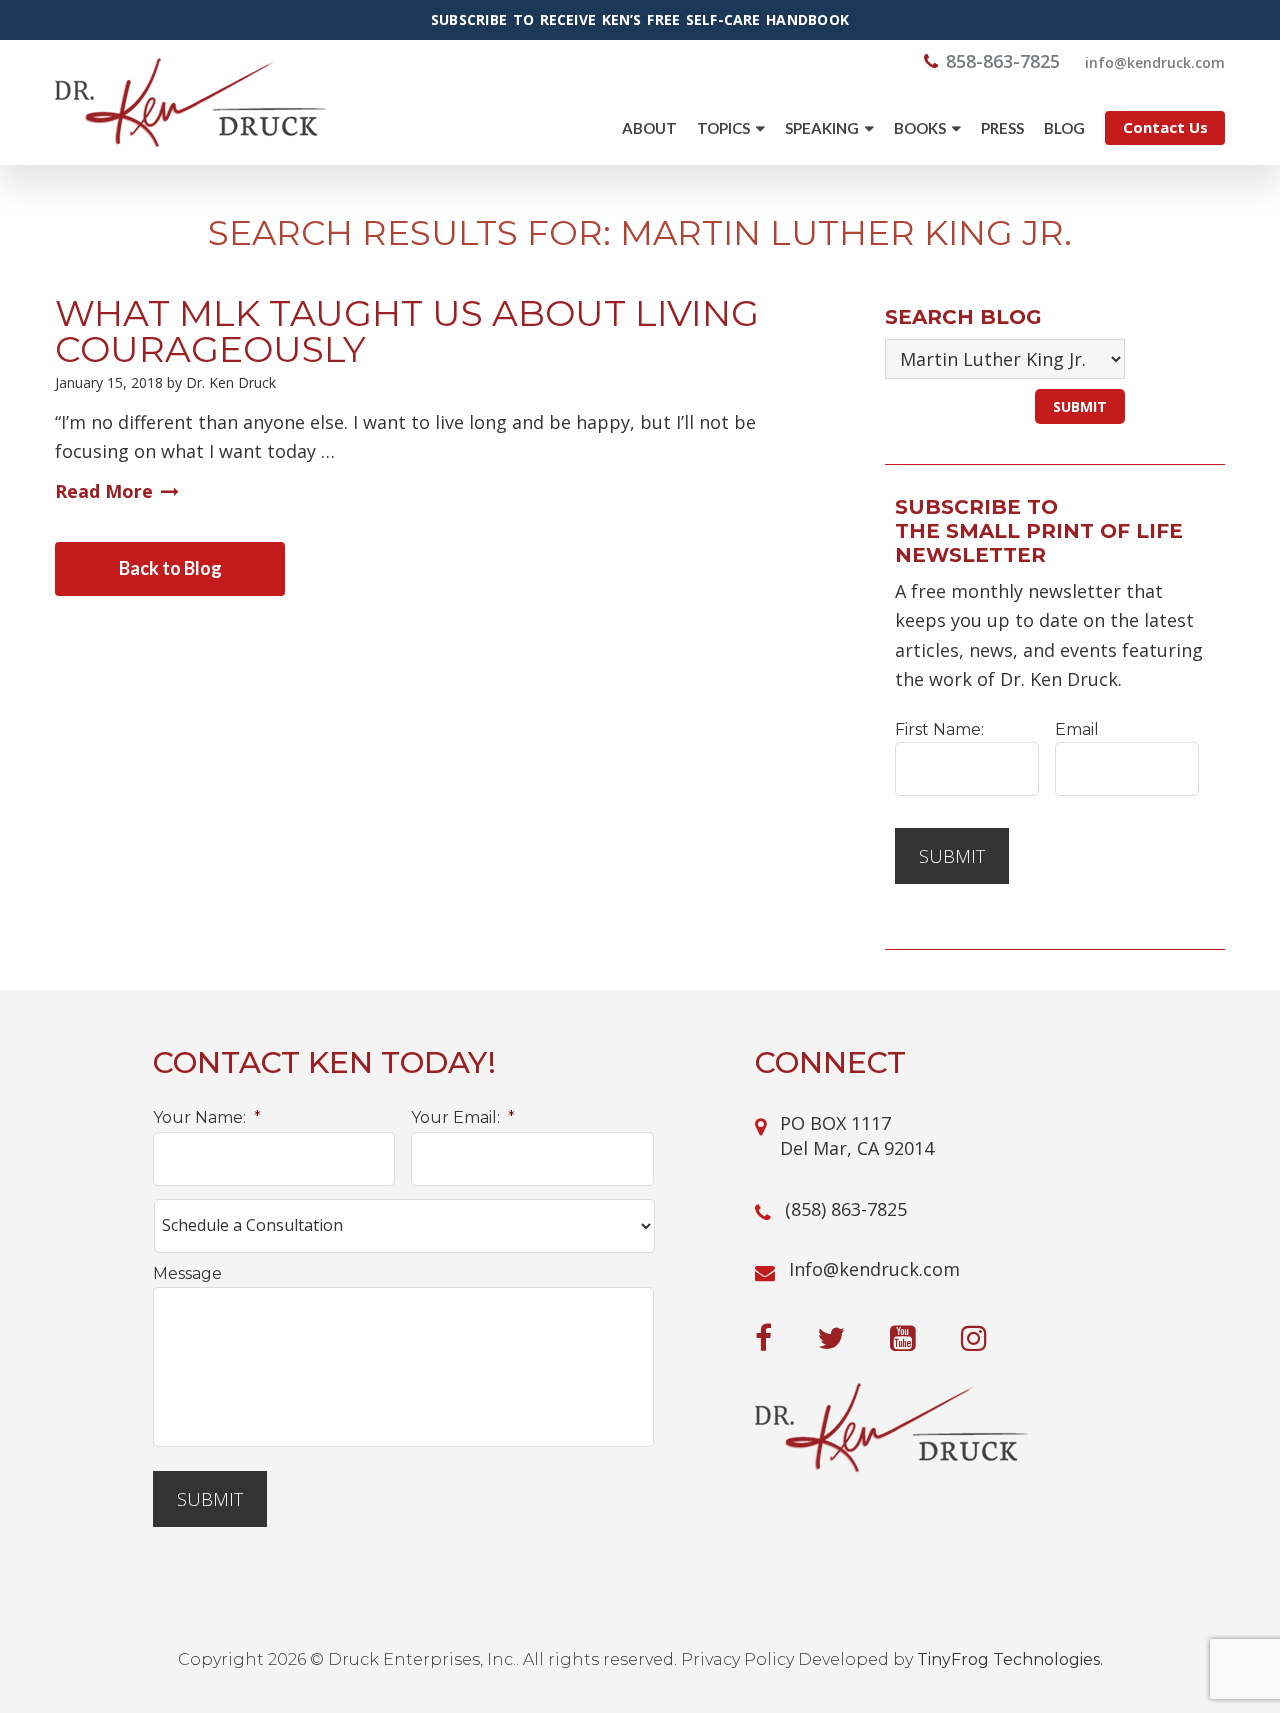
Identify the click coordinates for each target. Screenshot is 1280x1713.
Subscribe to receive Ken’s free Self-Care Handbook (640, 20)
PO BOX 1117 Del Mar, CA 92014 (857, 1135)
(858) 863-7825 (846, 1209)
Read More (104, 491)
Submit (952, 856)
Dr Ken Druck (190, 102)
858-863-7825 (1003, 61)
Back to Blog (170, 568)
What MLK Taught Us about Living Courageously (407, 331)
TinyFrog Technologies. (1010, 1659)
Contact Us (1165, 127)
